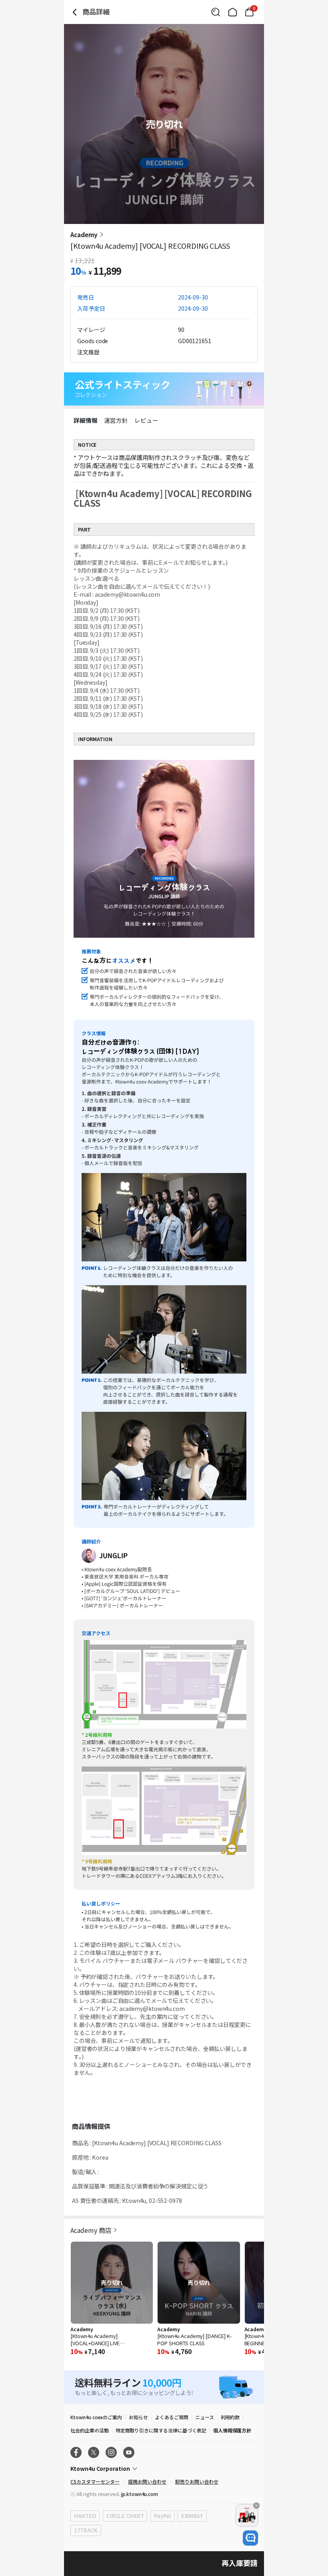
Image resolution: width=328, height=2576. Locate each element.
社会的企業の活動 (90, 2430)
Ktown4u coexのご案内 (96, 2417)
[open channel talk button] (250, 2538)
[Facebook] (76, 2452)
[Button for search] (216, 12)
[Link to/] (232, 12)
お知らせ (138, 2417)
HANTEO (85, 2516)
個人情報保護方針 (232, 2430)
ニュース (205, 2417)
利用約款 (230, 2417)
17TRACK (86, 2530)
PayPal (162, 2516)
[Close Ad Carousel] (256, 2506)
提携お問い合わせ (147, 2481)
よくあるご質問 (172, 2417)
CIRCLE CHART (125, 2516)
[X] (94, 2452)
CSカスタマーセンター (95, 2481)
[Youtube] (129, 2452)
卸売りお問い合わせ (197, 2481)
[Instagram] (111, 2452)
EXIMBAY (192, 2516)
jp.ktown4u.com (140, 2494)
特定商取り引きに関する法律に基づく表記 (161, 2430)
